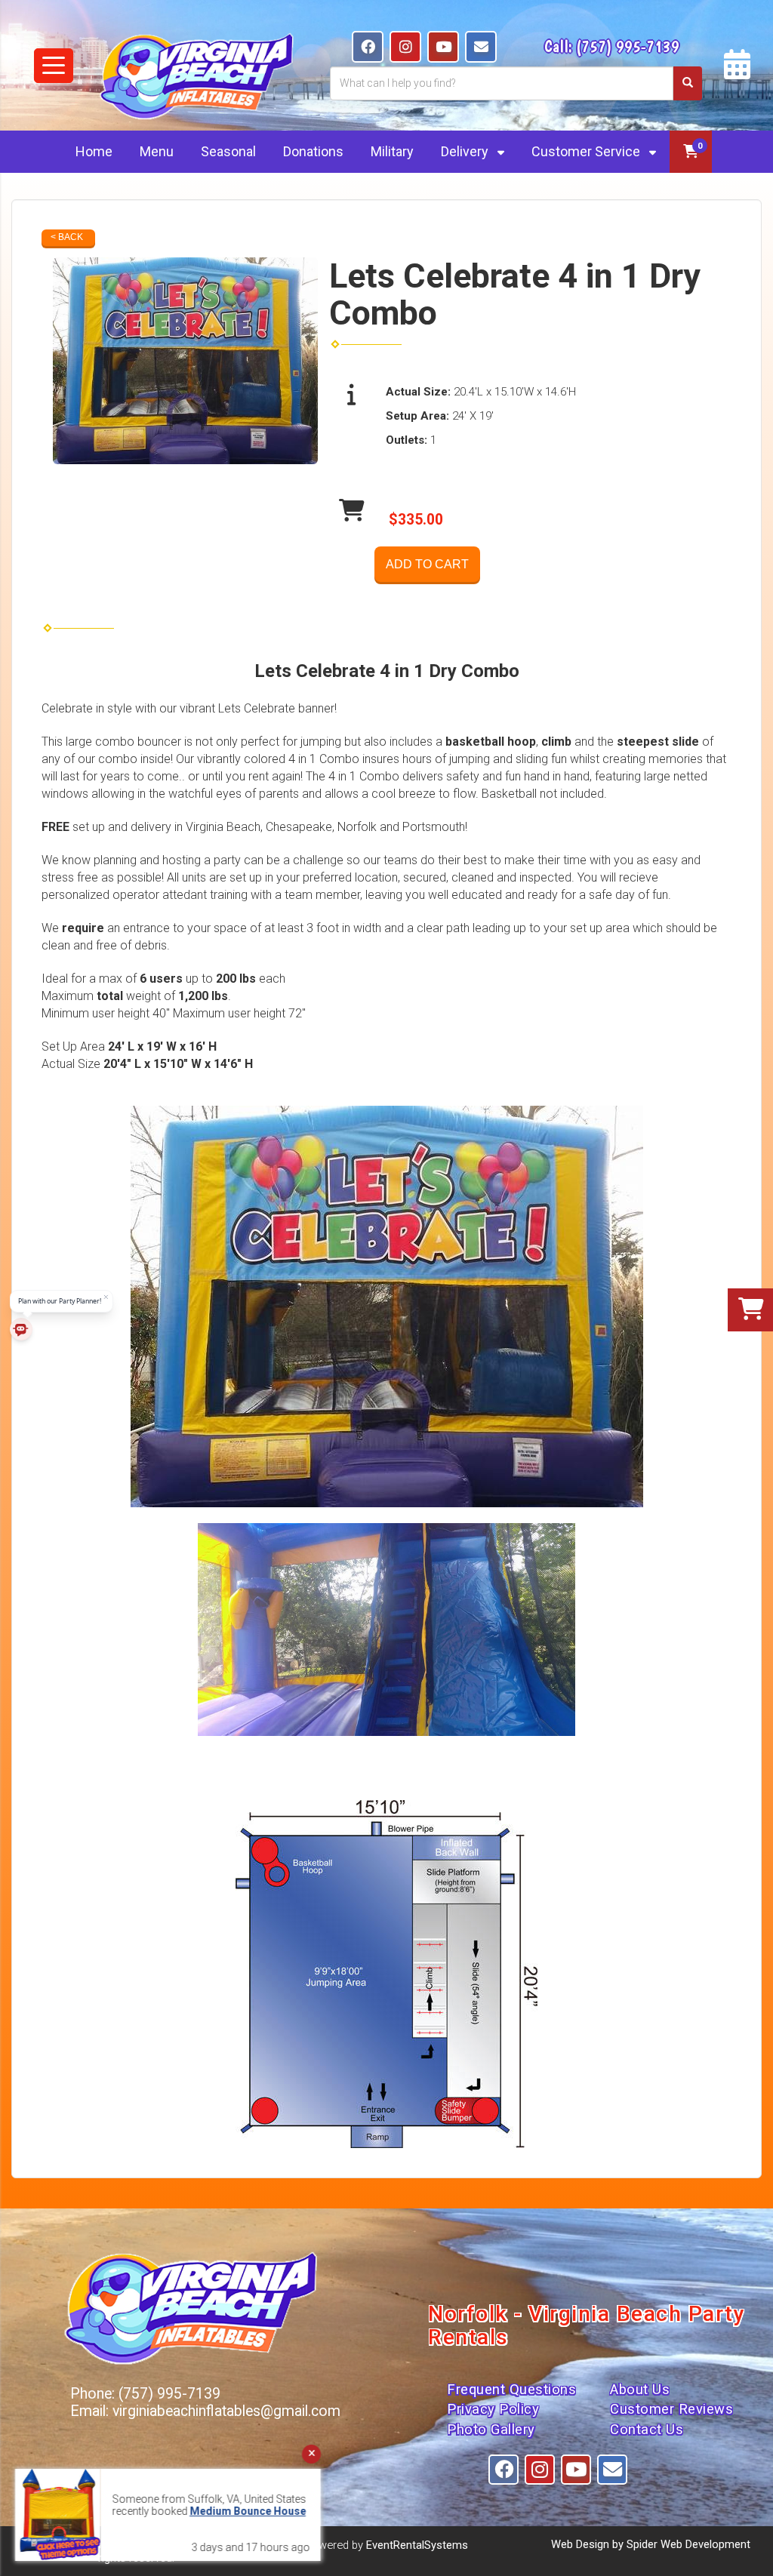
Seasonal (228, 151)
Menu (157, 151)
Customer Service (587, 151)
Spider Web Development (688, 2544)
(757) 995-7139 (628, 46)
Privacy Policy (493, 2409)
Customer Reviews (671, 2409)
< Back (67, 237)
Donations (313, 151)
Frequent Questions (511, 2390)
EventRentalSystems (417, 2545)
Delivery (466, 151)
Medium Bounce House (123, 2511)
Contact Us (647, 2430)
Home (94, 151)
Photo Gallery (491, 2430)
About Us (640, 2390)
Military (392, 151)
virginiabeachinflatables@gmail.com (226, 2411)
